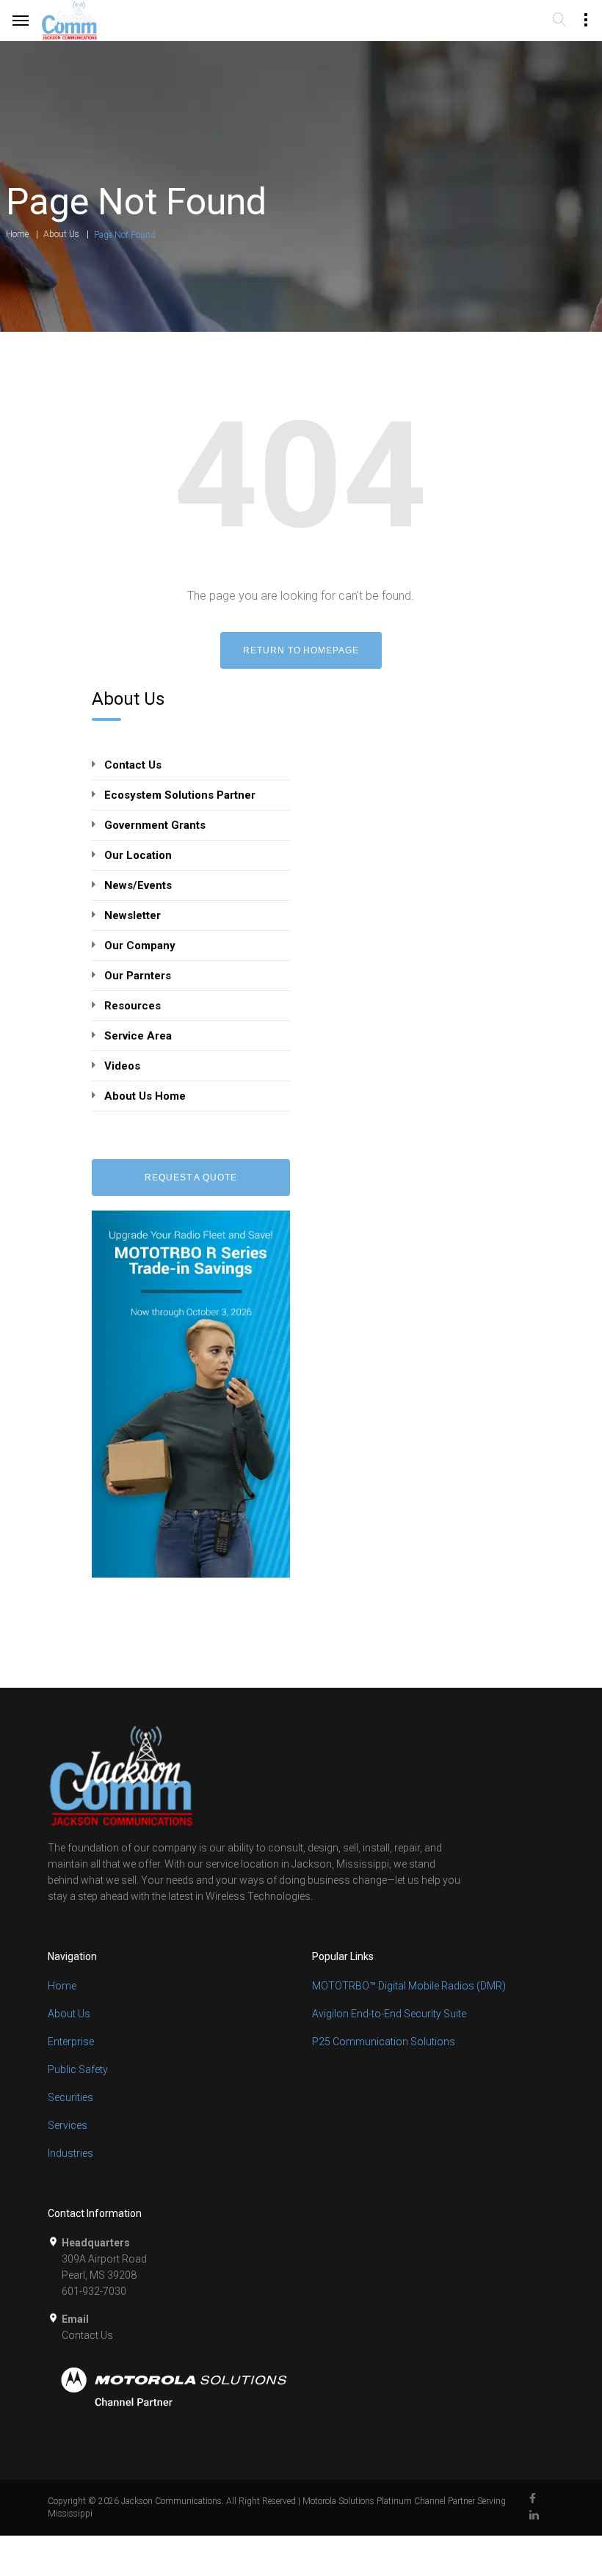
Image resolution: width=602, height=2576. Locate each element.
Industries (70, 2153)
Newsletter (133, 915)
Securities (70, 2097)
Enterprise (71, 2042)
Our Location (138, 855)
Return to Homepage (301, 650)
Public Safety (78, 2069)
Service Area (138, 1036)
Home (17, 234)
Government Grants (155, 825)
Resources (133, 1006)
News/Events (138, 885)
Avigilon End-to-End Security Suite (389, 2014)
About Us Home (145, 1096)
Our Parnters (138, 976)
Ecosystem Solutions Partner (180, 795)
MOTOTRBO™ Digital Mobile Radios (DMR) (409, 1986)
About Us (61, 234)
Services (68, 2125)
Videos (122, 1066)
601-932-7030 (94, 2291)
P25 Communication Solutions (384, 2042)
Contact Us (133, 765)
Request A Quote (191, 1178)
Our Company (140, 946)
